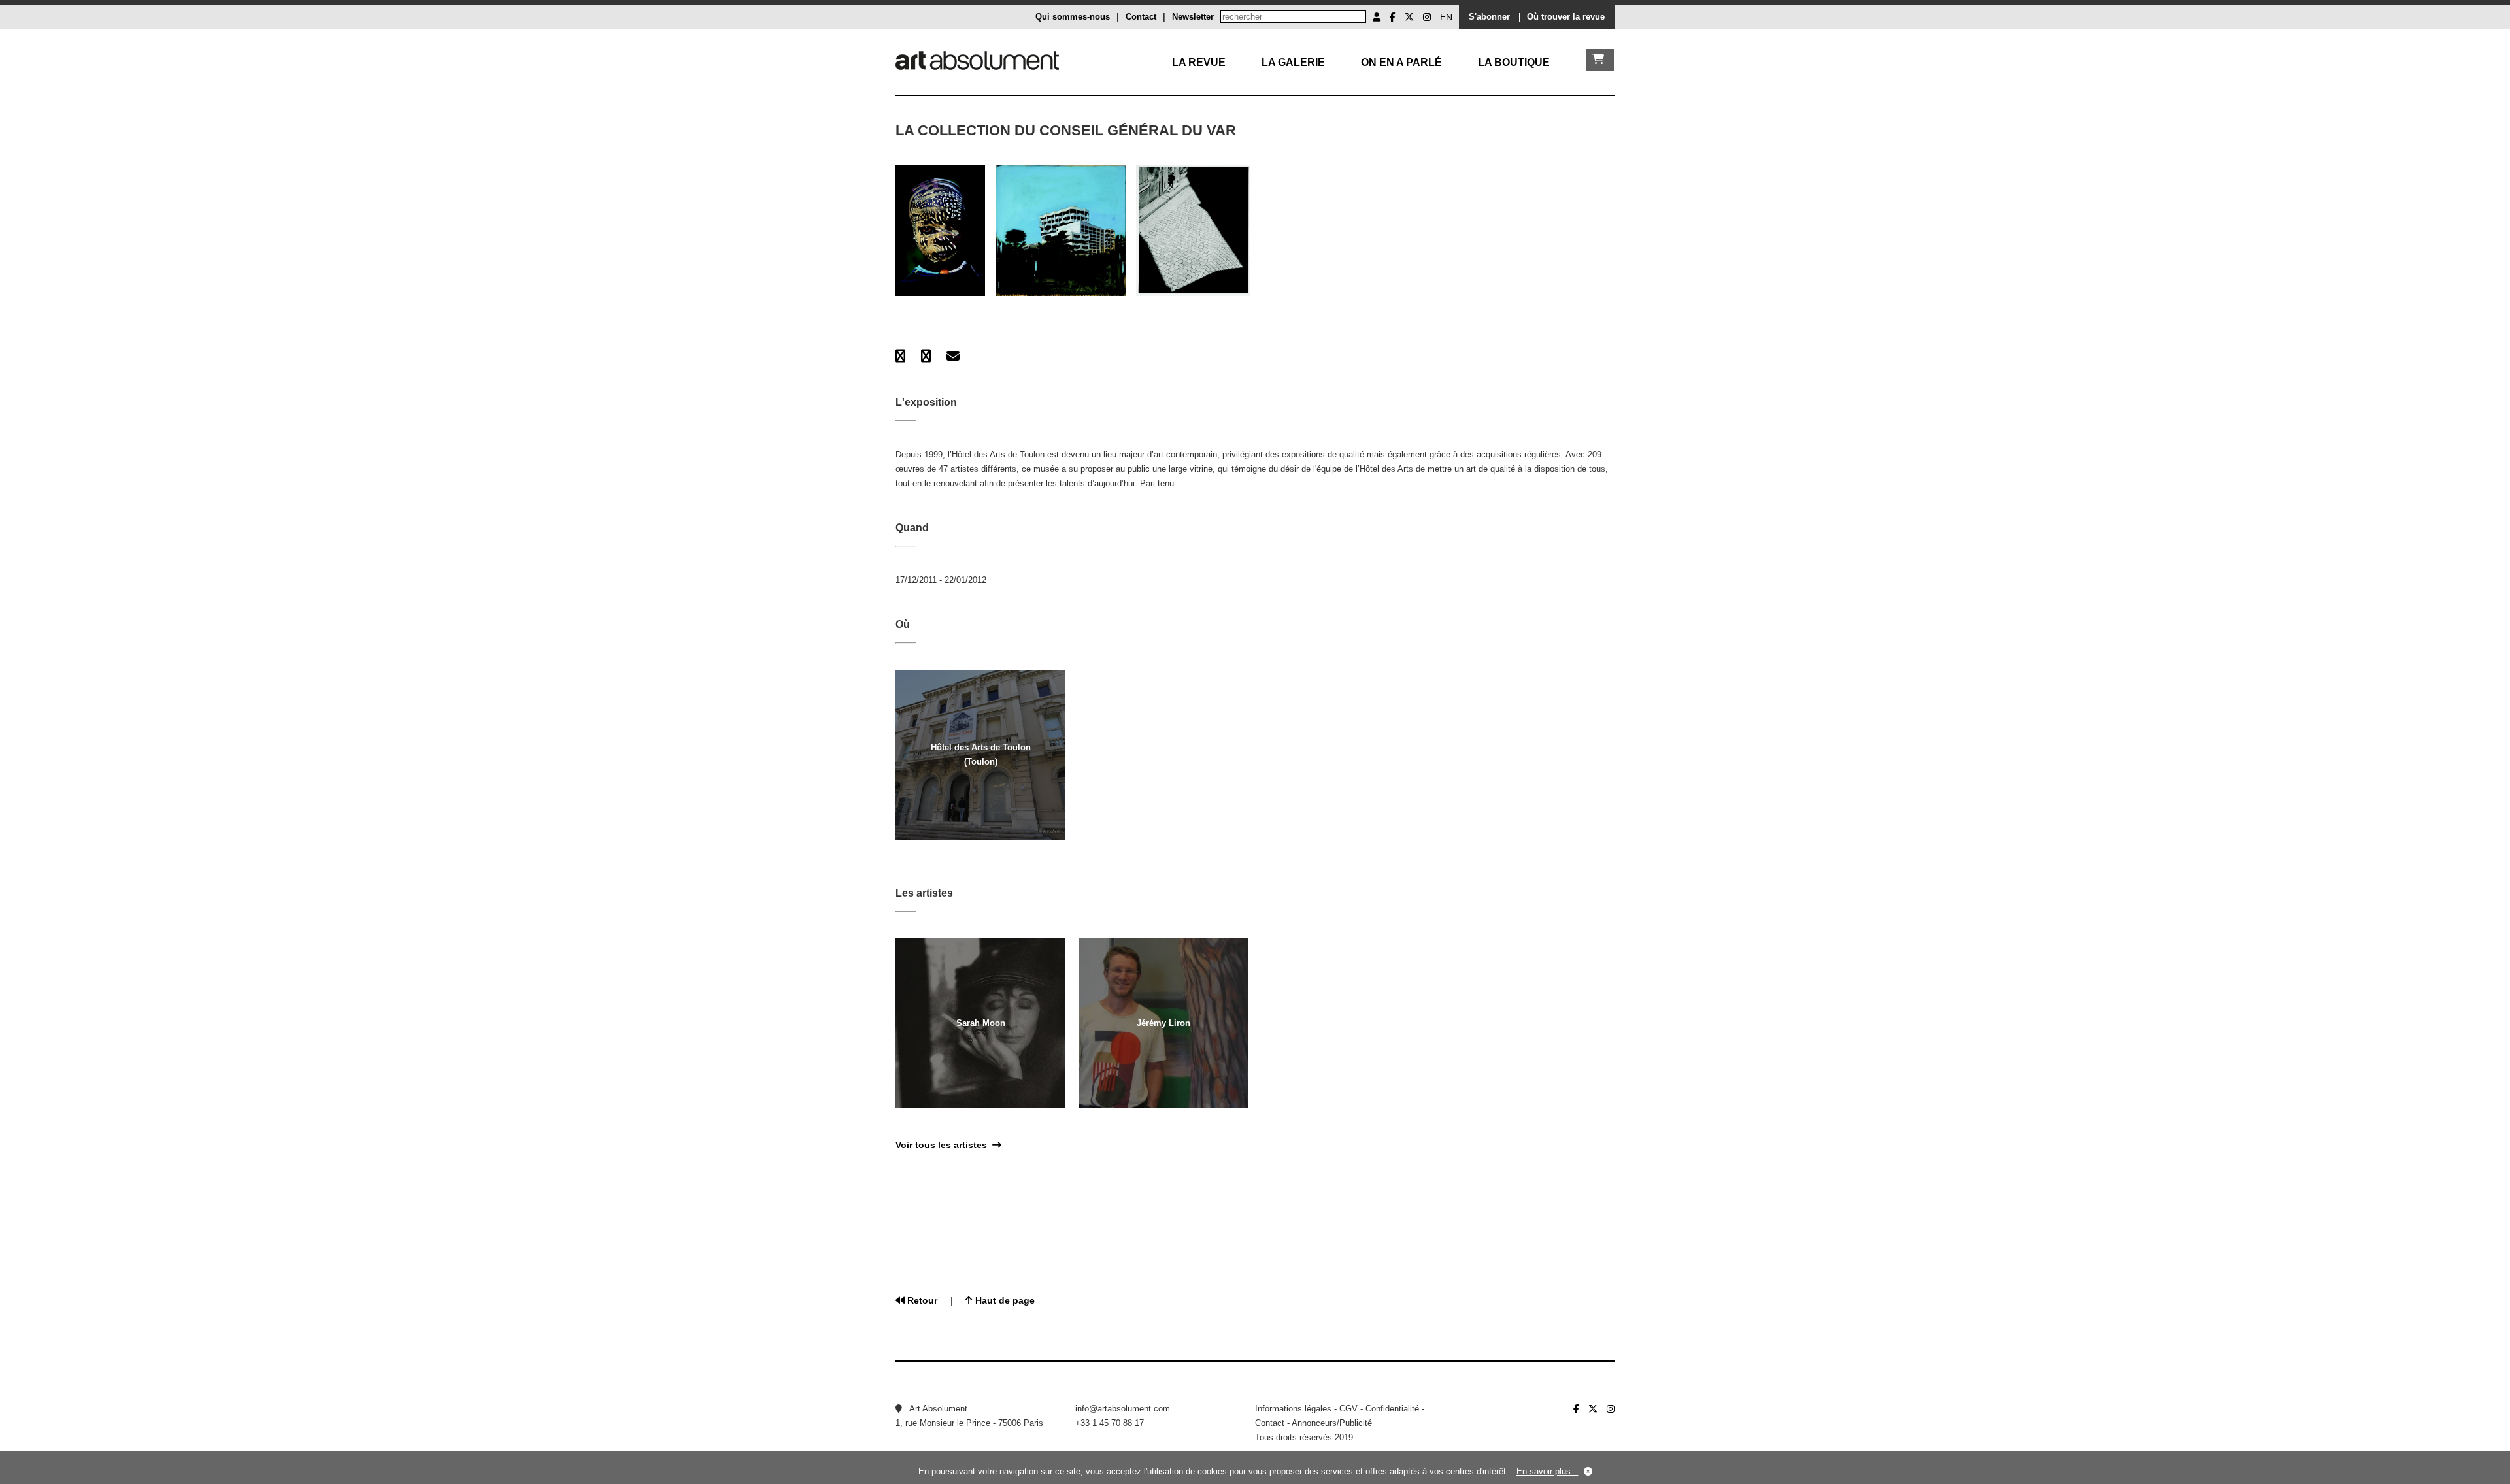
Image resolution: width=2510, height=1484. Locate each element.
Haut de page (1004, 1300)
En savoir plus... (1548, 1471)
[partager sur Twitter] (926, 356)
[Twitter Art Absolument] (1409, 17)
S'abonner (1489, 17)
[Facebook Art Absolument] (1393, 17)
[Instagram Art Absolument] (1427, 17)
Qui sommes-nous (1073, 17)
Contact (1141, 17)
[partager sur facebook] (900, 356)
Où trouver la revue (1566, 17)
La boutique (1514, 62)
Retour (921, 1300)
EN (1446, 17)
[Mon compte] (1377, 17)
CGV (1348, 1409)
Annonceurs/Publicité (1332, 1423)
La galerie (1293, 62)
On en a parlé (1401, 62)
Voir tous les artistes (944, 1145)
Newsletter (1193, 17)
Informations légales (1293, 1409)
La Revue (1199, 62)
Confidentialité (1392, 1409)
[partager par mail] (953, 356)
